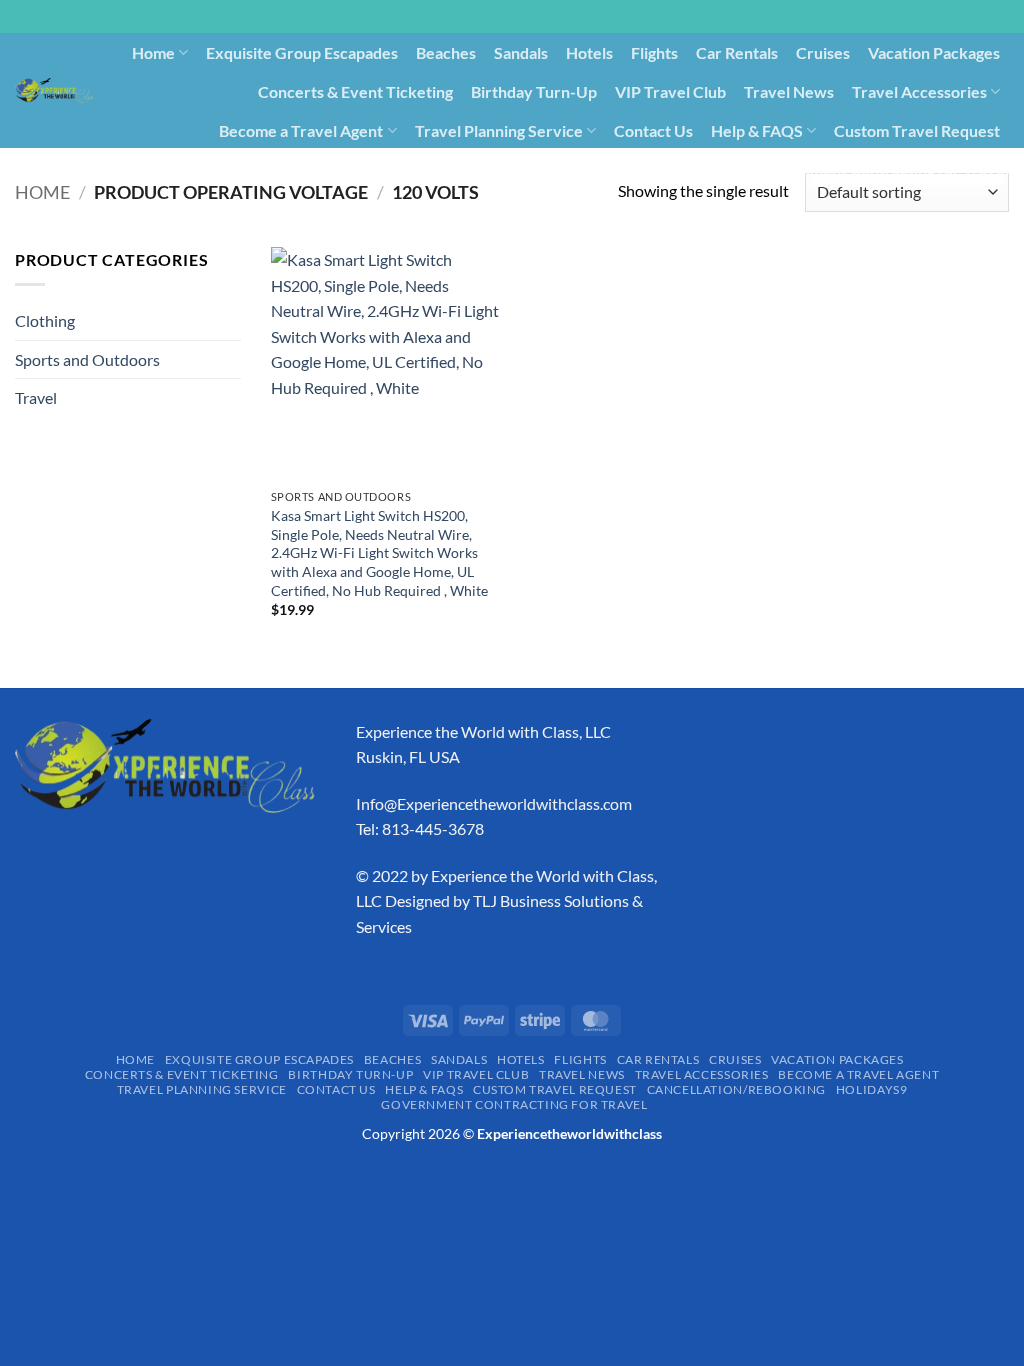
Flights (654, 52)
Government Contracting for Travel (882, 168)
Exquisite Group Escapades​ (302, 52)
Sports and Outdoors (87, 359)
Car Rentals (737, 52)
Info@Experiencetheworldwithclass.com (494, 803)
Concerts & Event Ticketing (355, 91)
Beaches (446, 52)
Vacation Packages (934, 52)
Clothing (45, 320)
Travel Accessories (919, 91)
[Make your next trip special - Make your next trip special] (54, 90)
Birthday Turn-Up (534, 91)
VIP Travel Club (670, 91)
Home (153, 52)
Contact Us (653, 130)
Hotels (589, 52)
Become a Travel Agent (301, 130)
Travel (36, 397)
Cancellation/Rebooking (562, 168)
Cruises (823, 52)
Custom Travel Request (917, 130)
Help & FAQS (757, 130)
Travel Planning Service (499, 130)
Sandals (521, 52)
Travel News (789, 91)
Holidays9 (701, 168)
